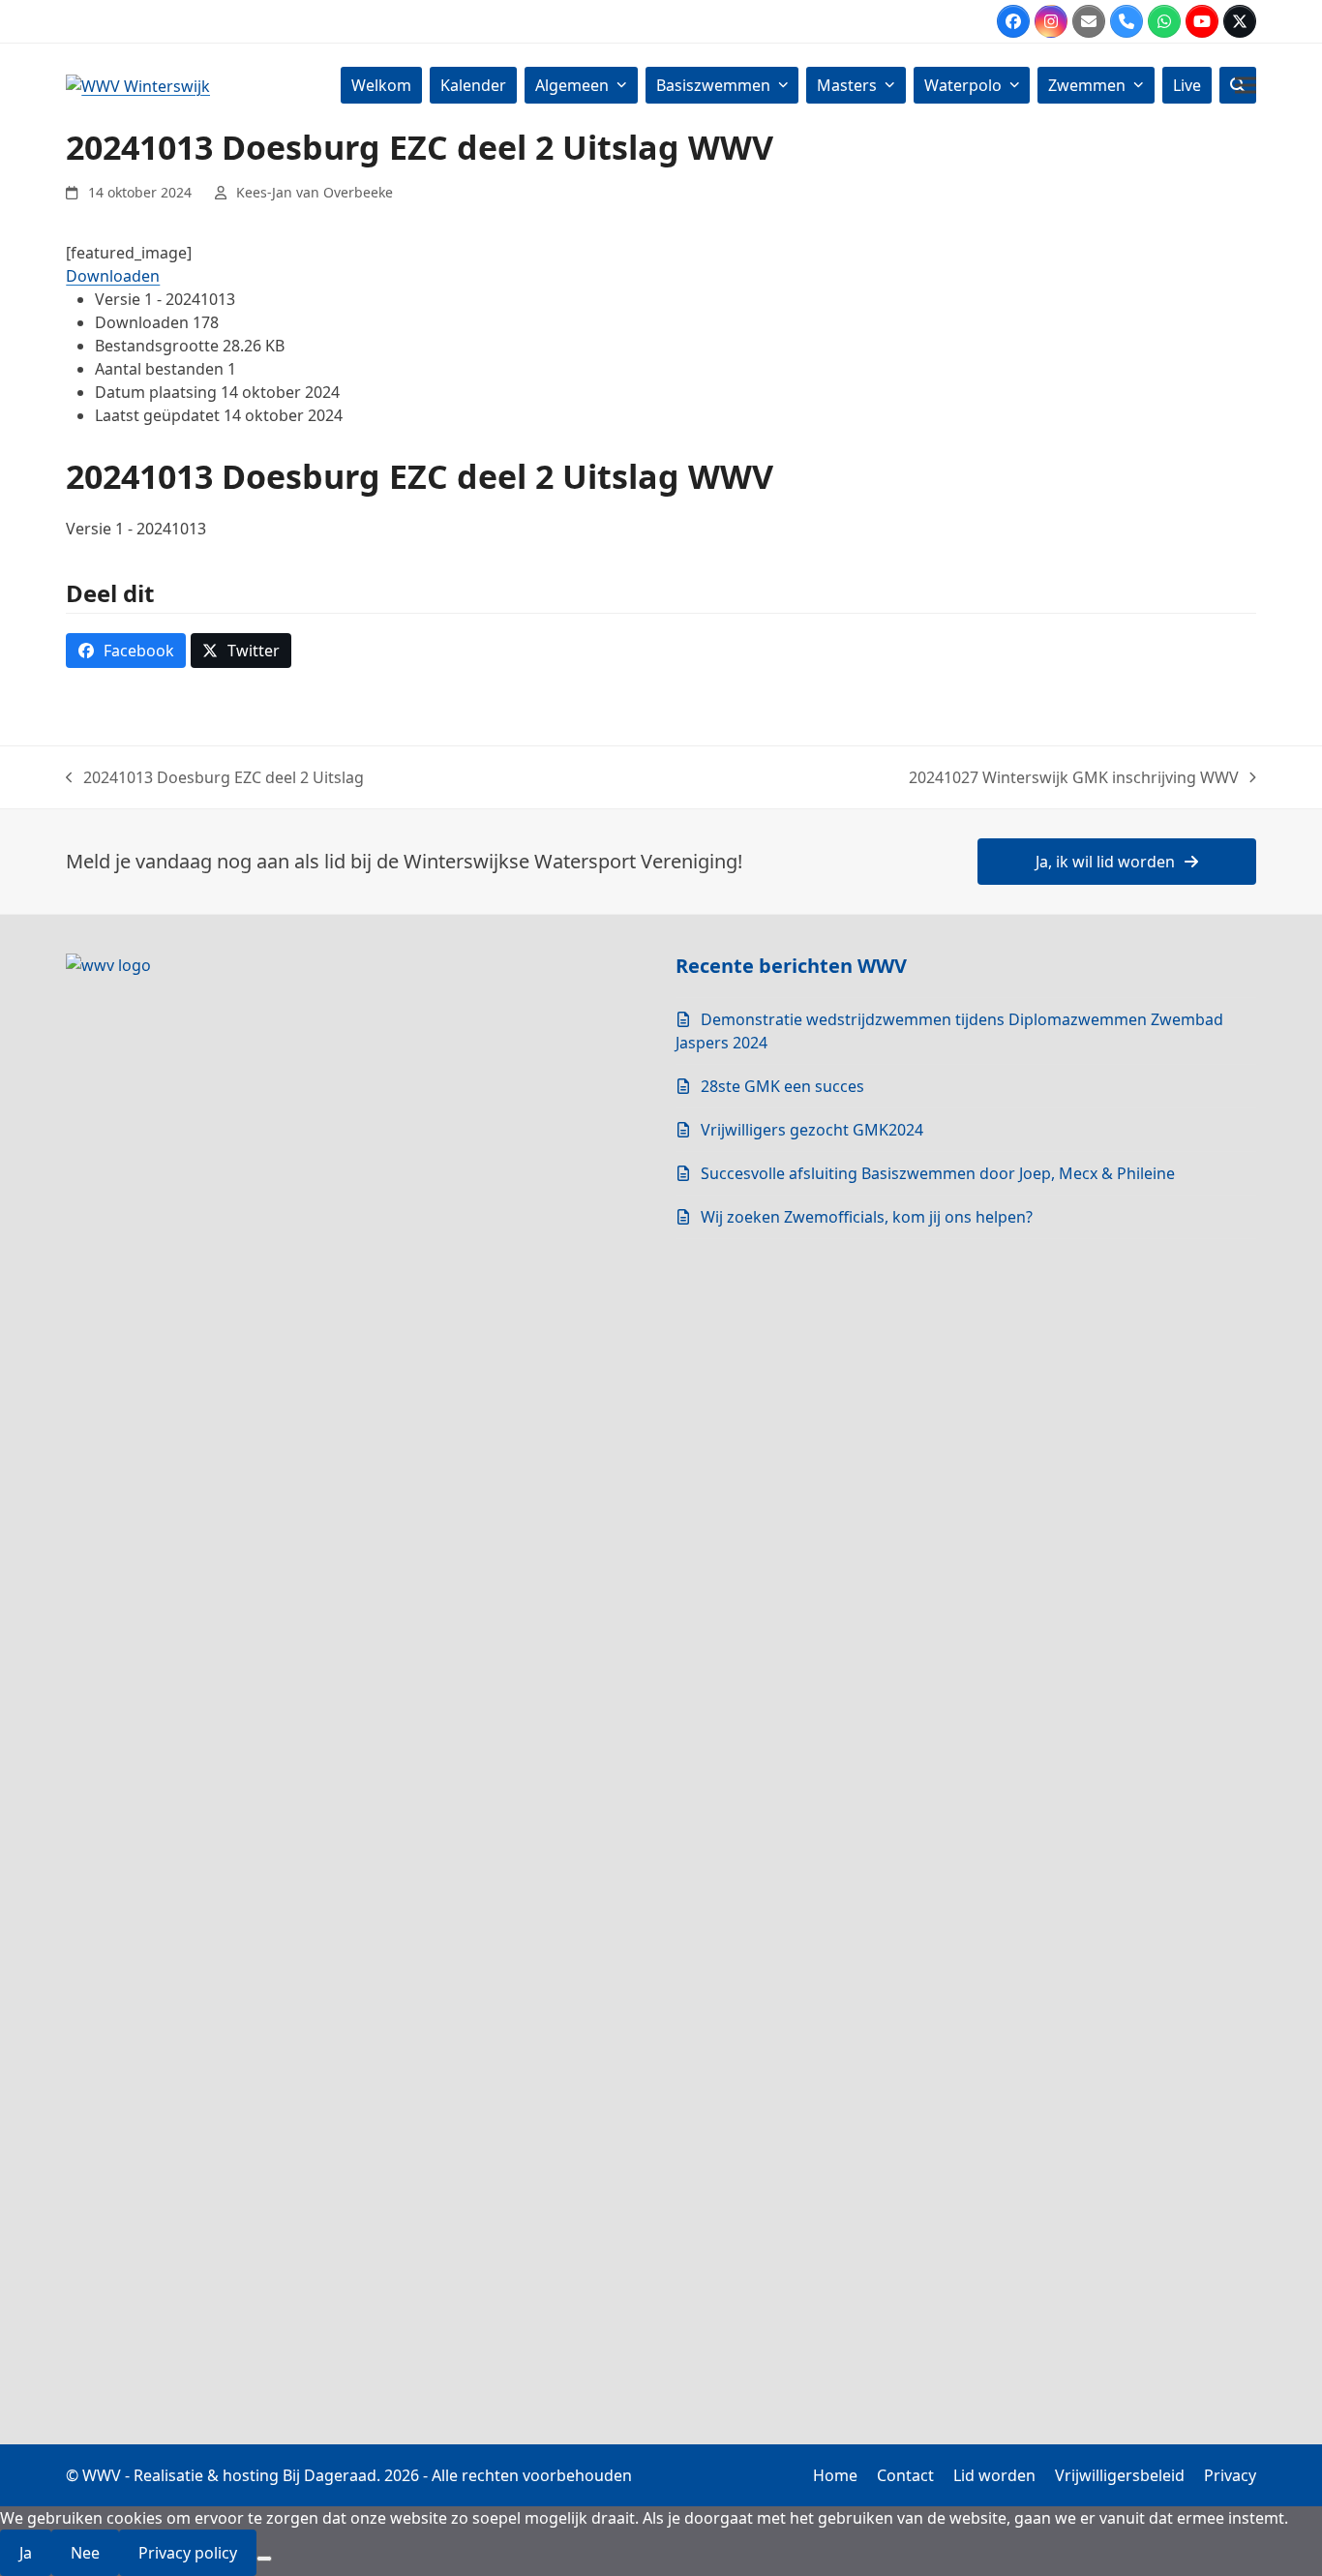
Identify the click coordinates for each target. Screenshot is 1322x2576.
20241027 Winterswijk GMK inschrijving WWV (1074, 778)
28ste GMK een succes (782, 1086)
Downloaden (113, 276)
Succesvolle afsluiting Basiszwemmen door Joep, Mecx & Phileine (938, 1173)
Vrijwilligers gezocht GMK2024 (812, 1130)
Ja (26, 2553)
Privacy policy (188, 2553)
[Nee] (264, 2559)
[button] (1246, 85)
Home (835, 2475)
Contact (905, 2475)
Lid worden (994, 2475)
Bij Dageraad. (331, 2475)
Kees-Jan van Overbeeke (315, 192)
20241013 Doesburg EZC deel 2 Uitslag (215, 778)
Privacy (1230, 2475)
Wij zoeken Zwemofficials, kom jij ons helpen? (867, 1217)
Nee (85, 2553)
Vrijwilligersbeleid (1120, 2475)
